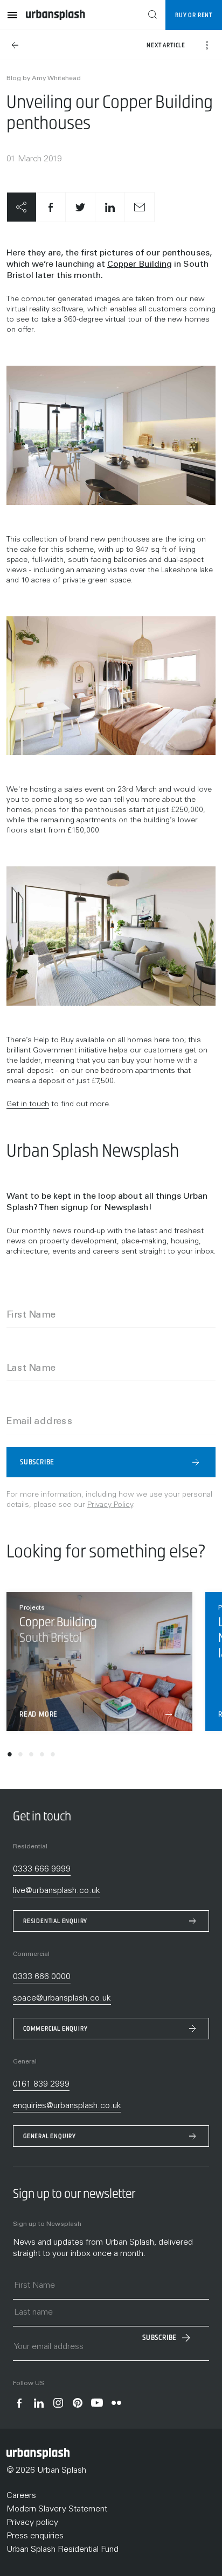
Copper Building (140, 265)
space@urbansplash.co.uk (62, 1998)
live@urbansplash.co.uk (57, 1891)
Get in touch (28, 1105)
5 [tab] (53, 1756)
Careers (21, 2496)
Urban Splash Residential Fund (63, 2550)
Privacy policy (32, 2523)
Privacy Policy (110, 1505)
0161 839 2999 (41, 2084)
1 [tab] (10, 1756)
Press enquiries (35, 2536)
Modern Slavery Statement (57, 2509)
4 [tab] (42, 1756)
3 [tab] (31, 1756)
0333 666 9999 (42, 1869)
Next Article (166, 45)
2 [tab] (20, 1756)
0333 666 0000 (42, 1977)
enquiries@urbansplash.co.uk (67, 2106)
